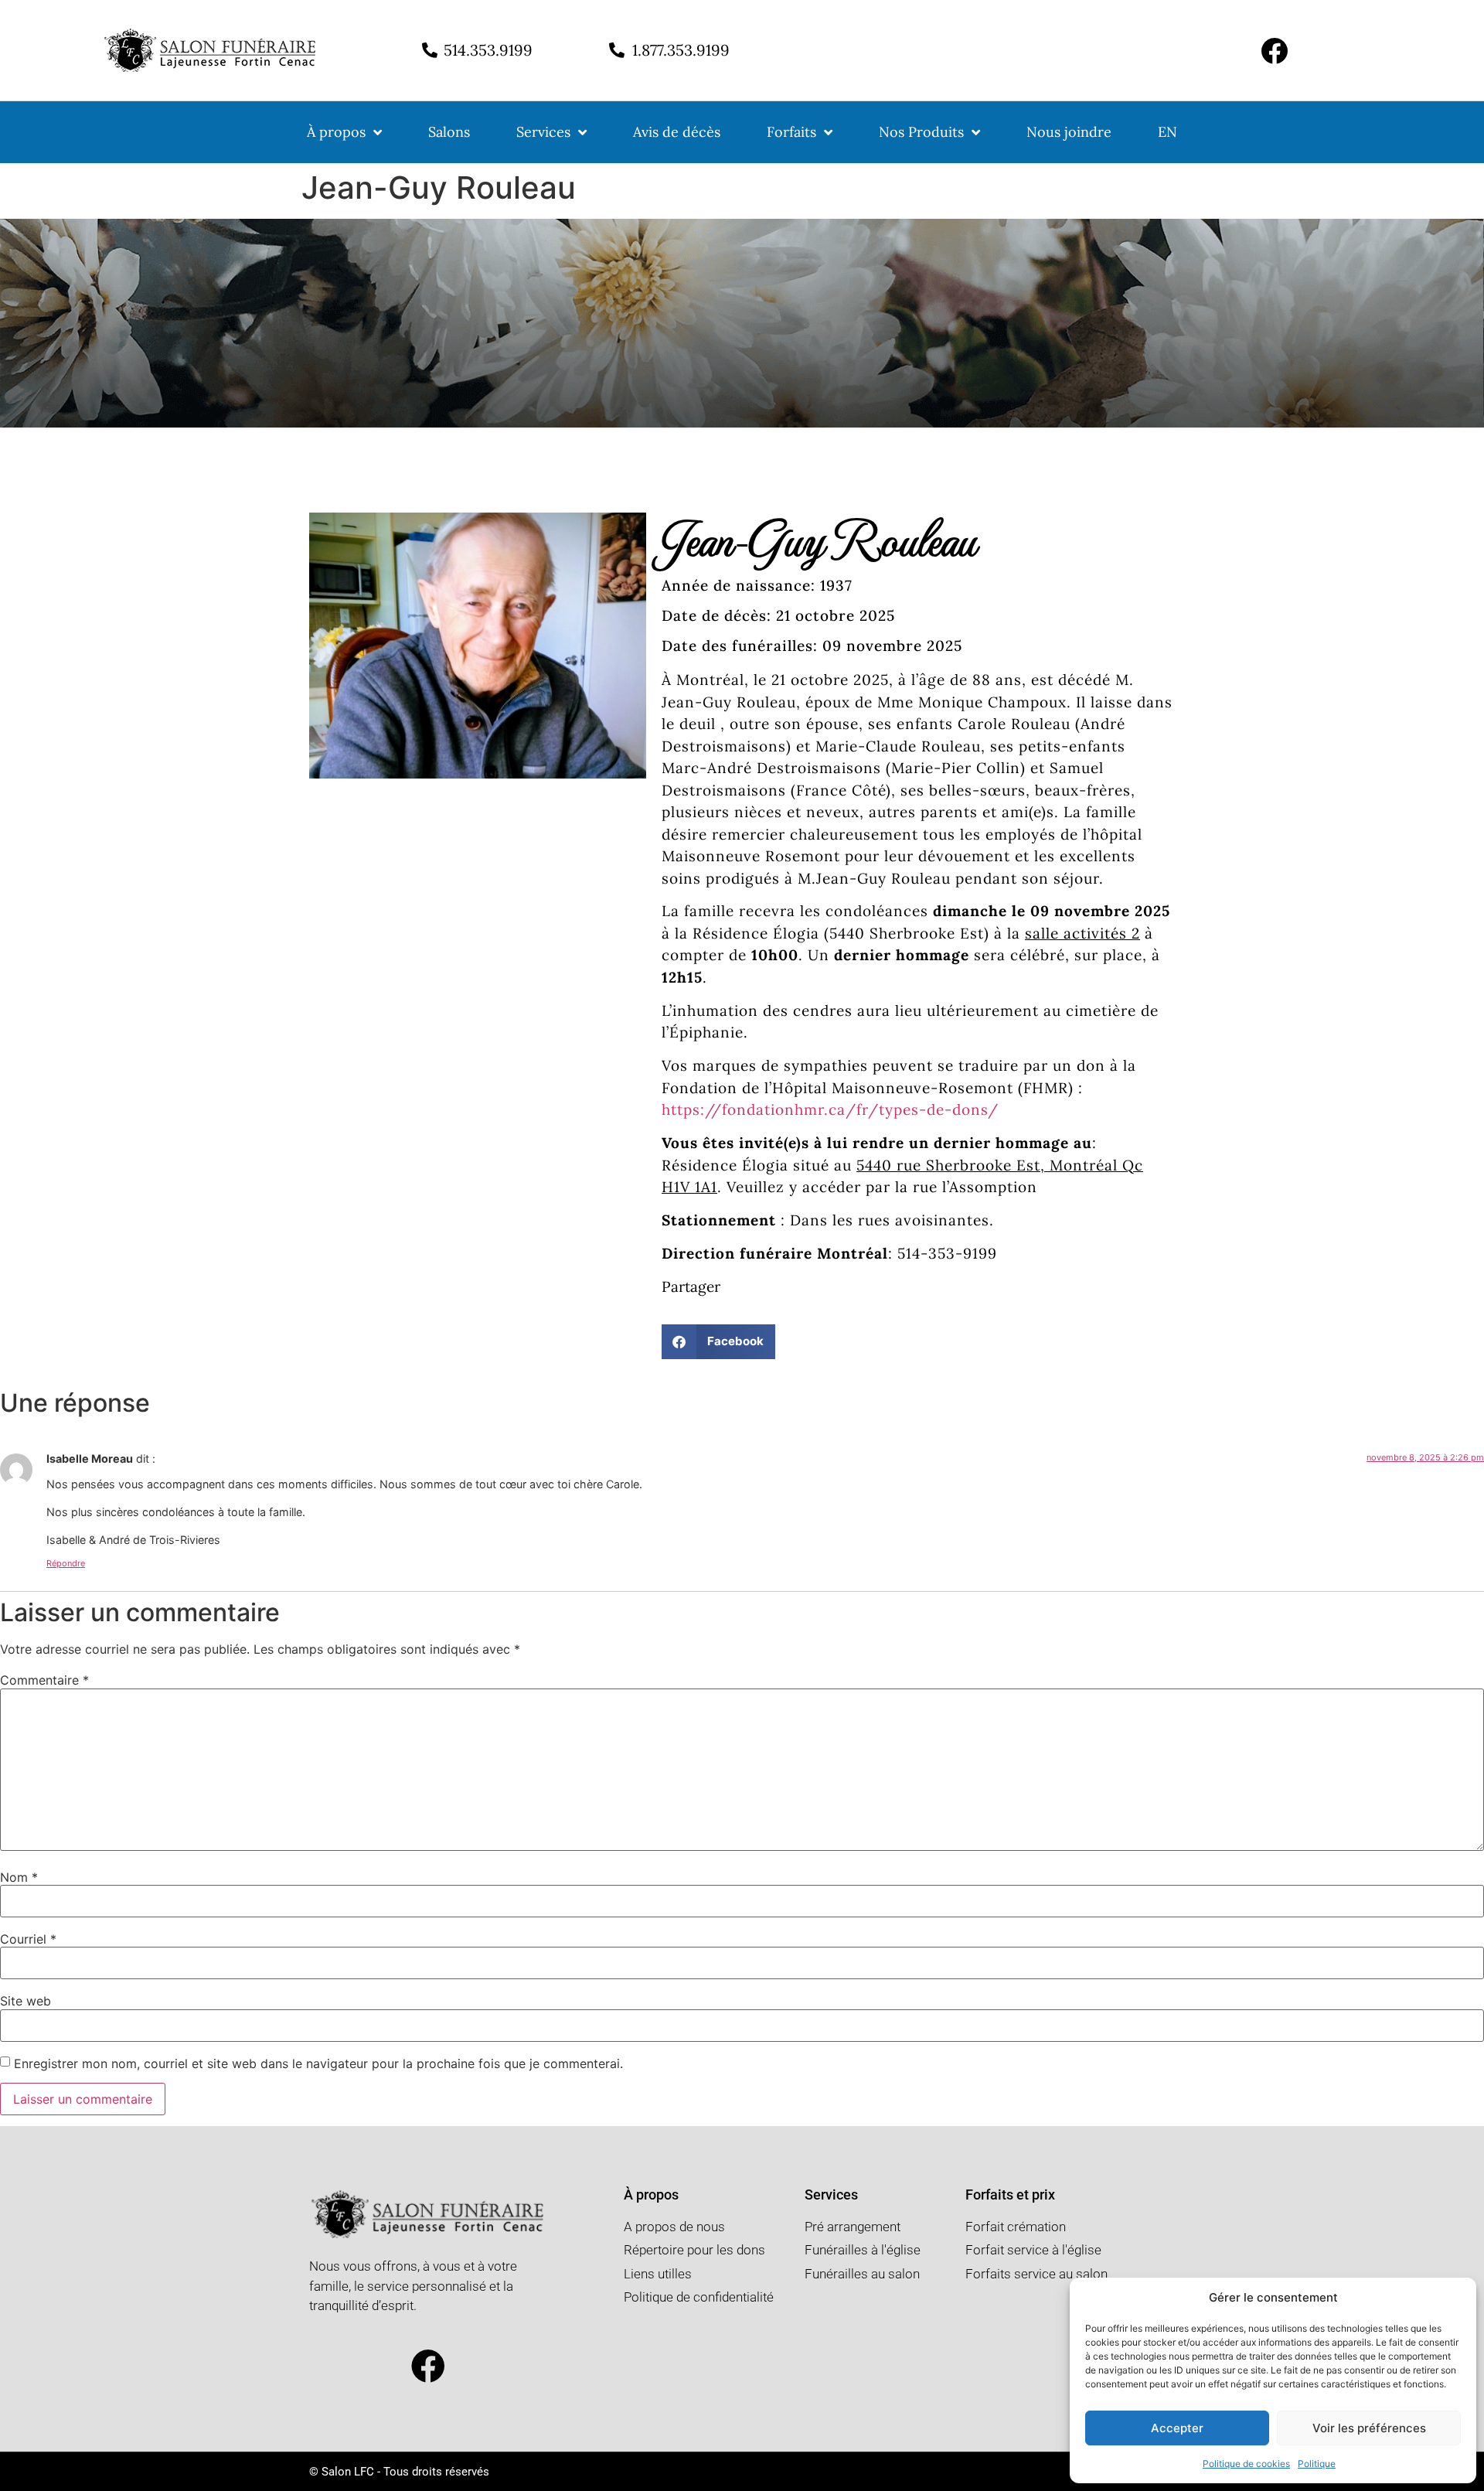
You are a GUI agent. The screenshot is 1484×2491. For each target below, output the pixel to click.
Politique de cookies (1246, 2464)
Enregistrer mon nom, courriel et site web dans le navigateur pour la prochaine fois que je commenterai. (318, 2063)
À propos (336, 132)
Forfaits (791, 132)
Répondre (66, 1563)
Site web (26, 2001)
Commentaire (44, 1680)
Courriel (28, 1939)
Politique (1317, 2464)
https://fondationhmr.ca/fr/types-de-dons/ (830, 1109)
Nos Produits (921, 132)
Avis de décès (677, 132)
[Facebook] (1274, 51)
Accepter (1177, 2428)
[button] (718, 1342)
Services (543, 132)
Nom (19, 1877)
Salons (449, 132)
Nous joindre (1069, 132)
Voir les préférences (1369, 2428)
